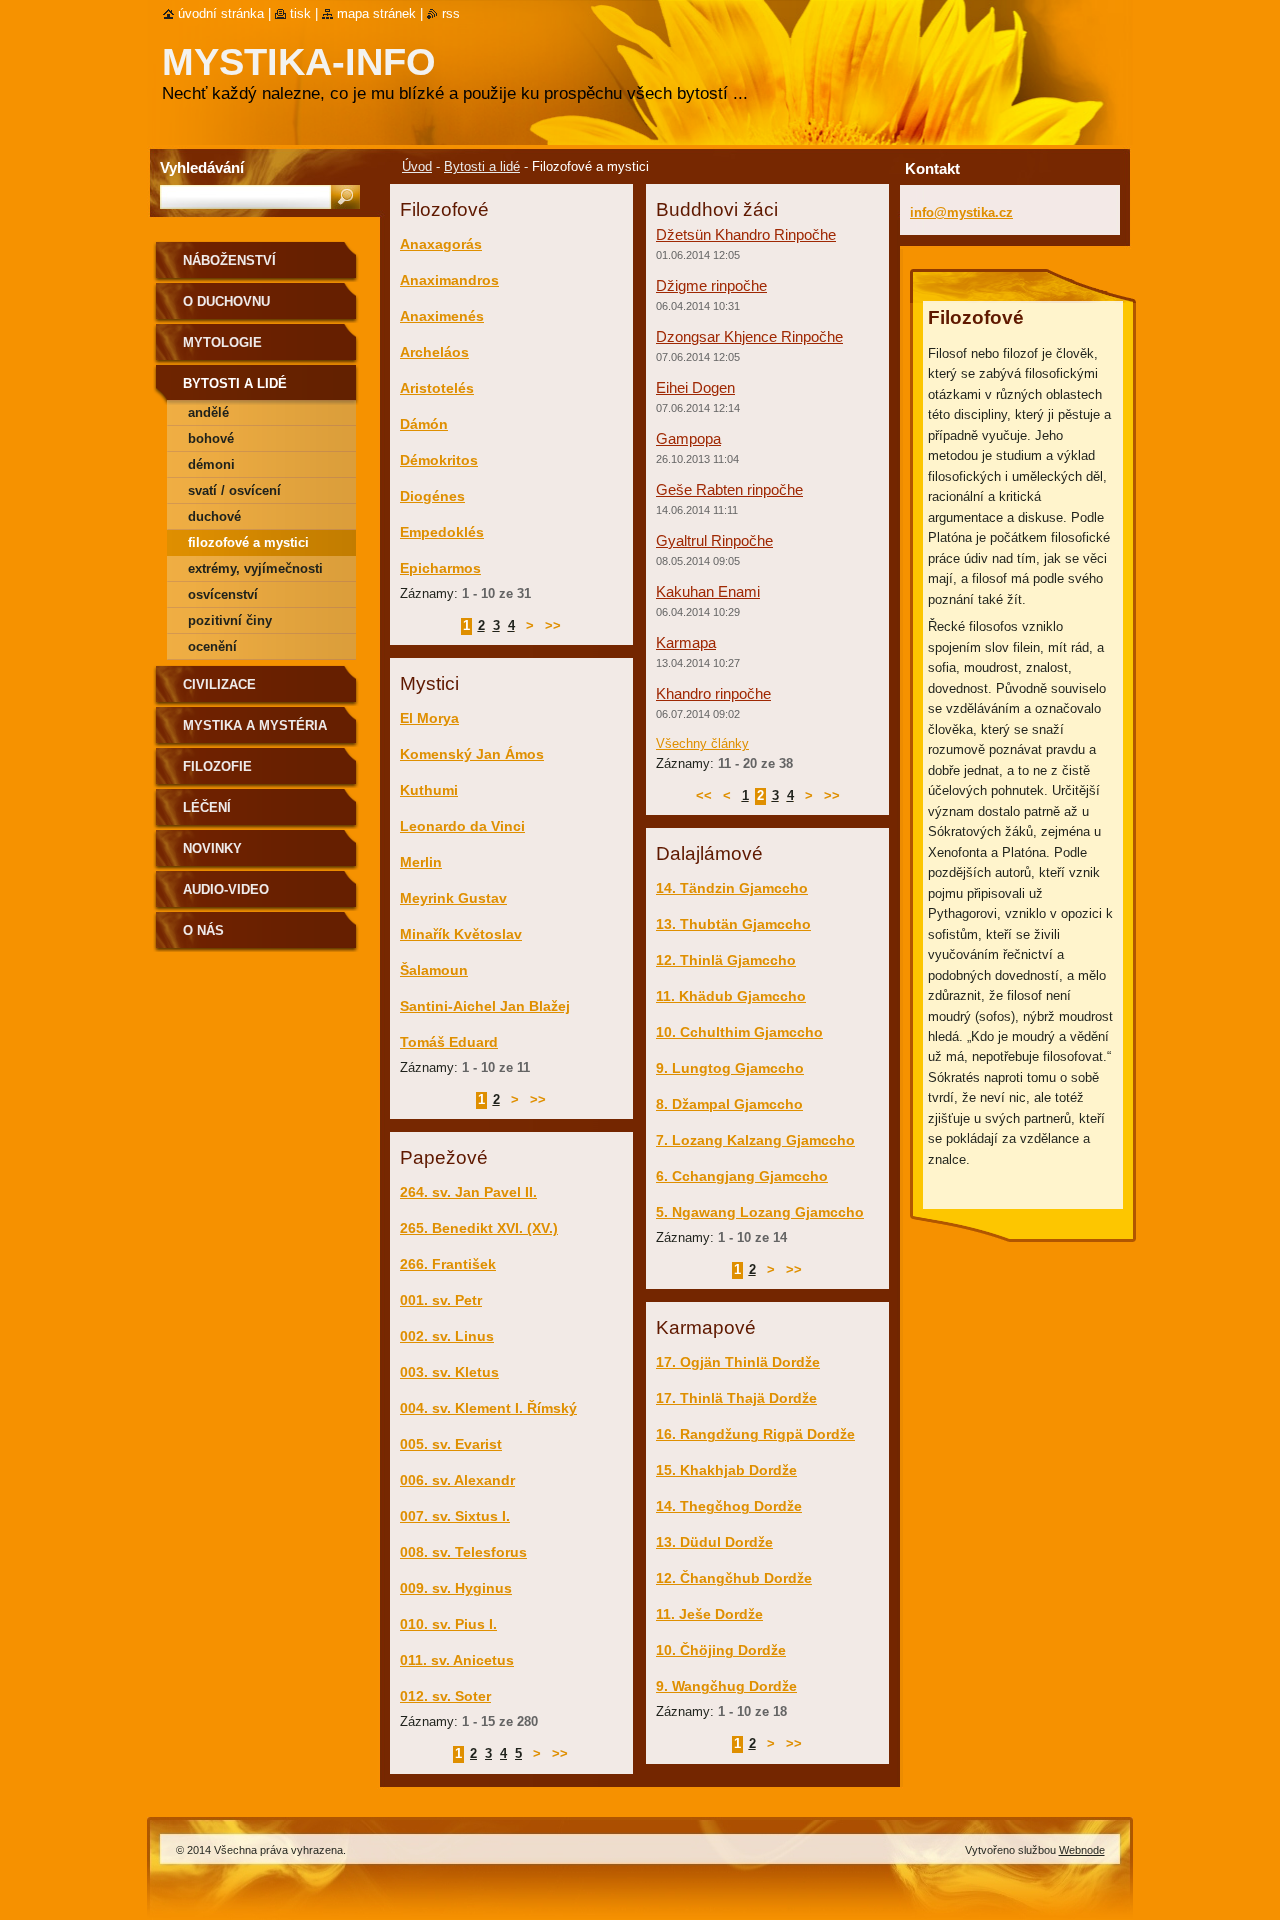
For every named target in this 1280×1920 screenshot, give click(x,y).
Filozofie (217, 766)
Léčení (207, 807)
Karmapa (686, 642)
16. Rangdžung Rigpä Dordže (755, 1434)
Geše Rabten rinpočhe (729, 489)
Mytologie (222, 342)
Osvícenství (223, 594)
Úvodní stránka (221, 13)
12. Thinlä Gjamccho (726, 960)
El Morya (429, 718)
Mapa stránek (376, 13)
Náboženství (229, 260)
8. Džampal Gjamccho (729, 1104)
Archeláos (434, 352)
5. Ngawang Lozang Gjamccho (760, 1212)
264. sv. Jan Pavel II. (468, 1192)
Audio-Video (226, 889)
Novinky (212, 848)
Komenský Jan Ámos (472, 754)
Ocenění (212, 646)
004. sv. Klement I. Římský (488, 1408)
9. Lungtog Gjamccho (730, 1068)
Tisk (300, 13)
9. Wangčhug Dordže (726, 1686)
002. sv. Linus (447, 1336)
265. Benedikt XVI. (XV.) (479, 1228)
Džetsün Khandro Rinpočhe (746, 234)
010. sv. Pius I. (448, 1624)
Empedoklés (442, 532)
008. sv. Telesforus (463, 1552)
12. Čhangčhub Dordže (734, 1578)
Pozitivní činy (230, 620)
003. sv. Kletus (449, 1372)
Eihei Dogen (695, 387)
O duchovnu (226, 301)
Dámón (424, 424)
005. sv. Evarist (451, 1444)
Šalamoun (434, 970)
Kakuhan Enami (708, 591)
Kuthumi (429, 790)
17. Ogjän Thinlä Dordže (738, 1362)
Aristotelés (437, 388)
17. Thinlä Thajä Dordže (736, 1398)
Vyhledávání (202, 167)
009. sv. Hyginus (456, 1588)
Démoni (211, 464)
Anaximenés (442, 316)
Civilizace (219, 684)
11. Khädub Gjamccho (731, 996)
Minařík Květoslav (461, 934)
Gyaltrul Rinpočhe (714, 540)
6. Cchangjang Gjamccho (742, 1176)
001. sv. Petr (441, 1300)
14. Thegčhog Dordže (729, 1506)
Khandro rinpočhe (713, 693)
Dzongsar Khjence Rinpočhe (749, 336)
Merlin (421, 862)
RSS (451, 13)
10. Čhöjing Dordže (721, 1650)
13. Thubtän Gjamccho (733, 924)
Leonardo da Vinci (462, 826)
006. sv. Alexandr (457, 1480)
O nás (203, 930)
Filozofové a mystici (248, 542)
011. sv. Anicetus (457, 1660)
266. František (448, 1264)
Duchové (214, 516)
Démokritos (439, 460)
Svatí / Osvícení (234, 490)
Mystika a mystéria (255, 725)
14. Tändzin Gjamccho (732, 888)
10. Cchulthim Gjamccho (739, 1032)
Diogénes (432, 496)
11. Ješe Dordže (709, 1614)
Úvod (417, 166)
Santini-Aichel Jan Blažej (485, 1006)
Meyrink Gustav (453, 898)
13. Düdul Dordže (714, 1542)
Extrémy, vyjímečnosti (255, 568)
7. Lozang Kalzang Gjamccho (755, 1140)
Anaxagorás (441, 244)
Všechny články (702, 743)
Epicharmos (440, 568)
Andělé (208, 412)
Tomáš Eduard (449, 1042)
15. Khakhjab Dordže (726, 1470)
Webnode (1082, 1850)
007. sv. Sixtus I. (455, 1516)
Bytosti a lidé (482, 166)
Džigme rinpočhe (711, 285)
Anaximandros (449, 280)
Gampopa (688, 438)
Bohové (211, 438)
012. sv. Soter (445, 1696)
